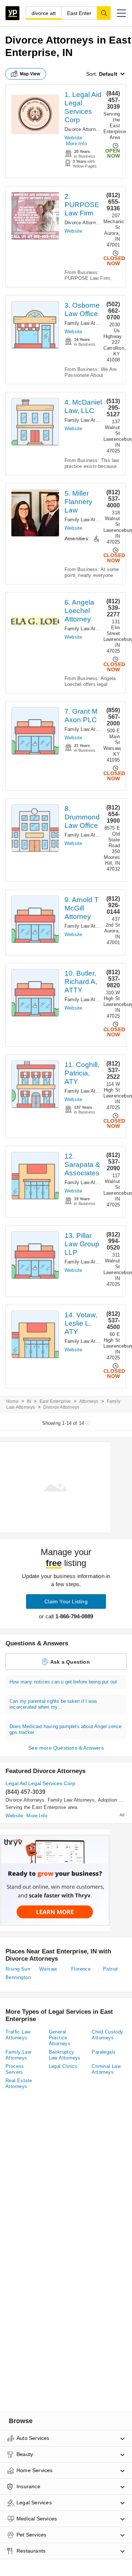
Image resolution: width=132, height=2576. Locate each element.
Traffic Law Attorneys (18, 2035)
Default (108, 74)
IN (29, 1401)
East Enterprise (55, 1401)
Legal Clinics (63, 2066)
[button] (121, 13)
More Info (76, 144)
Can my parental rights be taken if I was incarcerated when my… (53, 1704)
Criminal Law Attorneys (106, 2069)
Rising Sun (18, 1969)
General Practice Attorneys (60, 2038)
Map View (30, 74)
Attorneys (89, 1401)
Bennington (18, 1977)
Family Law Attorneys (88, 323)
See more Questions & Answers (66, 1748)
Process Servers (15, 2069)
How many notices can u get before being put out (63, 1682)
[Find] (104, 13)
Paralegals (104, 2052)
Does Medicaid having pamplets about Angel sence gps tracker (65, 1729)
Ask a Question (70, 1662)
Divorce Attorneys (84, 129)
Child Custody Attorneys (107, 2035)
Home (12, 1401)
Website (73, 138)
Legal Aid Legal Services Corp (40, 1783)
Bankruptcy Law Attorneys (65, 2055)
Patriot (111, 1969)
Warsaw (48, 1969)
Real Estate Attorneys (19, 2083)
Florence (81, 1969)
